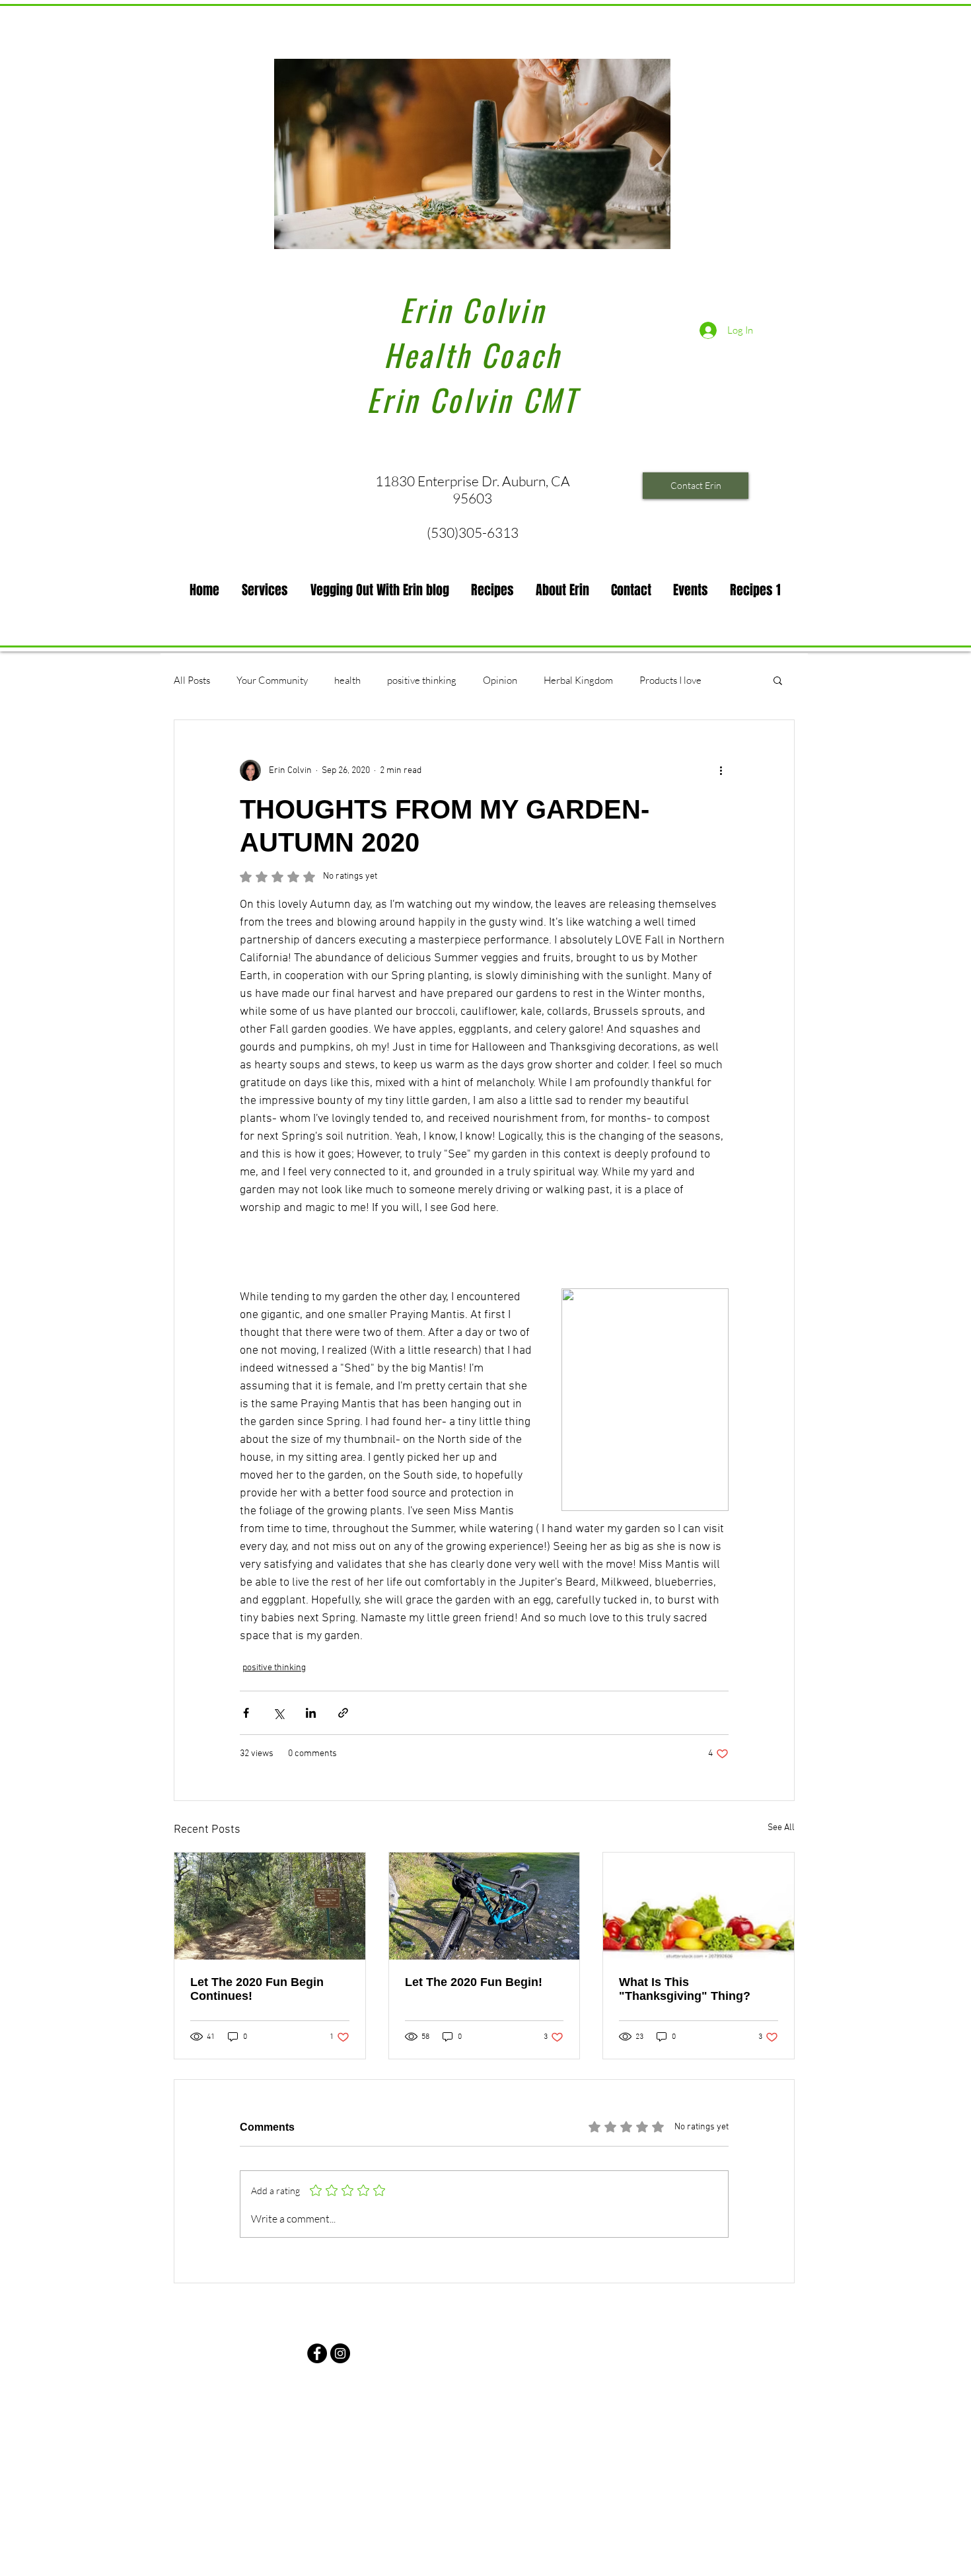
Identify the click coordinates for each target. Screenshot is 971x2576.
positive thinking (422, 680)
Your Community (272, 680)
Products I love (670, 680)
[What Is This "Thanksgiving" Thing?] (699, 1906)
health (347, 680)
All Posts (192, 680)
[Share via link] (343, 1713)
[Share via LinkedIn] (311, 1713)
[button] (265, 590)
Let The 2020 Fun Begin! (474, 1982)
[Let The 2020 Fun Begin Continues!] (270, 1906)
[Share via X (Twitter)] (278, 1713)
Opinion (500, 680)
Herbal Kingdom (578, 680)
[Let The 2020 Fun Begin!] (485, 1906)
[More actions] (721, 770)
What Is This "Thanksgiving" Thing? (685, 1989)
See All (781, 1828)
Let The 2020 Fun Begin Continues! (257, 1989)
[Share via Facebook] (246, 1713)
